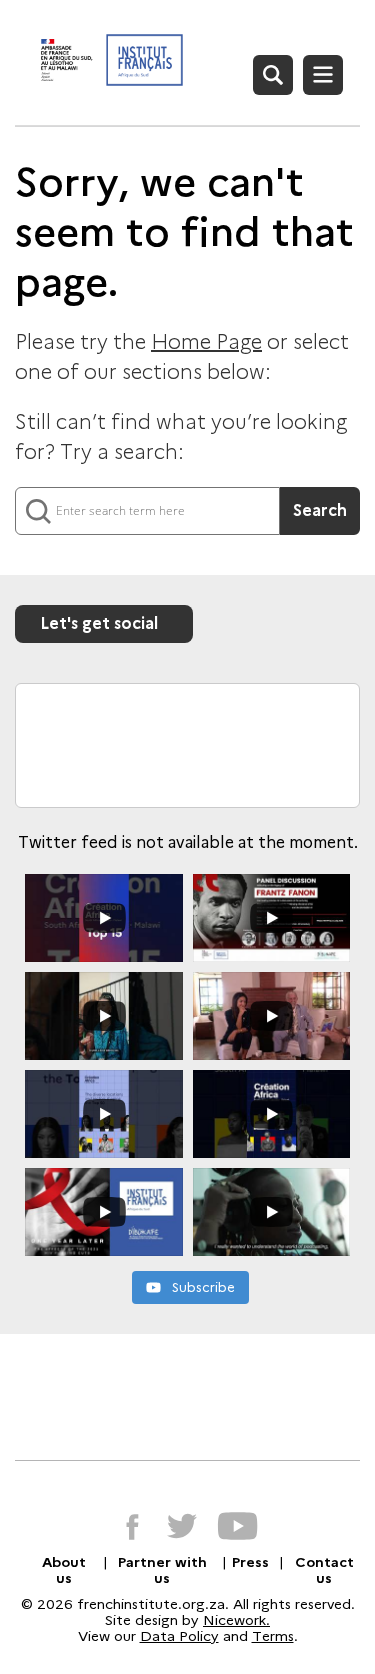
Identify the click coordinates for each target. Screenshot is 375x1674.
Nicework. (236, 1620)
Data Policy (179, 1636)
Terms (273, 1636)
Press (250, 1562)
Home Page (206, 342)
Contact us (324, 1570)
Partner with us (162, 1570)
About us (64, 1570)
